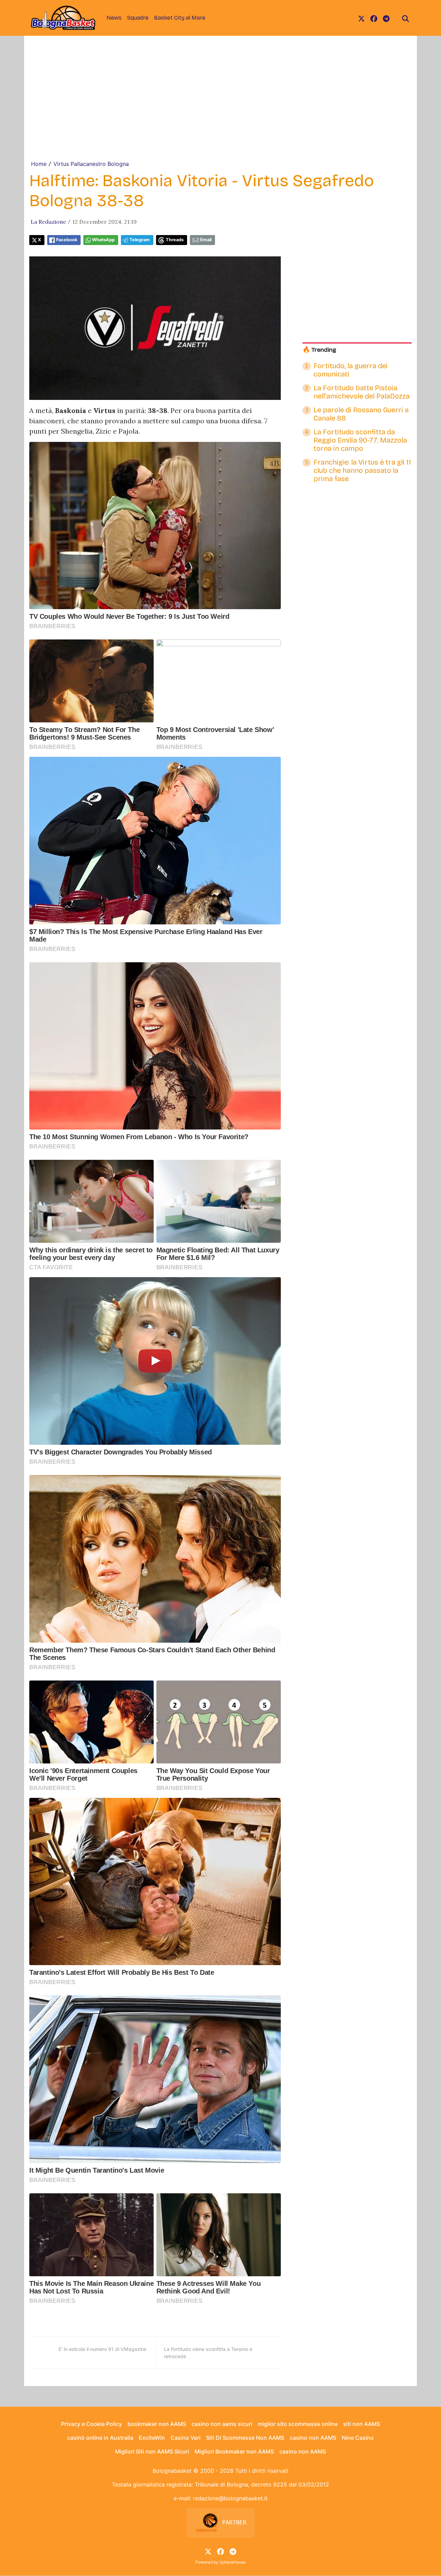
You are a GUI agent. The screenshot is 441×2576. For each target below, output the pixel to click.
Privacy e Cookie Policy (91, 2424)
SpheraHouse (233, 2562)
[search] (406, 18)
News (114, 18)
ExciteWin (152, 2438)
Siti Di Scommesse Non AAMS (245, 2438)
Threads (175, 240)
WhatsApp (103, 240)
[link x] (361, 18)
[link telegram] (386, 18)
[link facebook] (374, 18)
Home (39, 164)
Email (206, 240)
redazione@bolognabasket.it (230, 2498)
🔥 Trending (319, 350)
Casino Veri (186, 2438)
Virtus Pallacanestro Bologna (91, 164)
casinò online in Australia (100, 2438)
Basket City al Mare (180, 18)
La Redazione (48, 222)
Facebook (67, 240)
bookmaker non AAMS (157, 2424)
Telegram (140, 240)
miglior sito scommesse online (298, 2424)
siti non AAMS (362, 2424)
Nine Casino (358, 2438)
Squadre (138, 18)
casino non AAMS (313, 2438)
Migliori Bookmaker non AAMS (234, 2451)
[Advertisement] (220, 108)
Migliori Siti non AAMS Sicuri (152, 2451)
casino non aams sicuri (222, 2424)
